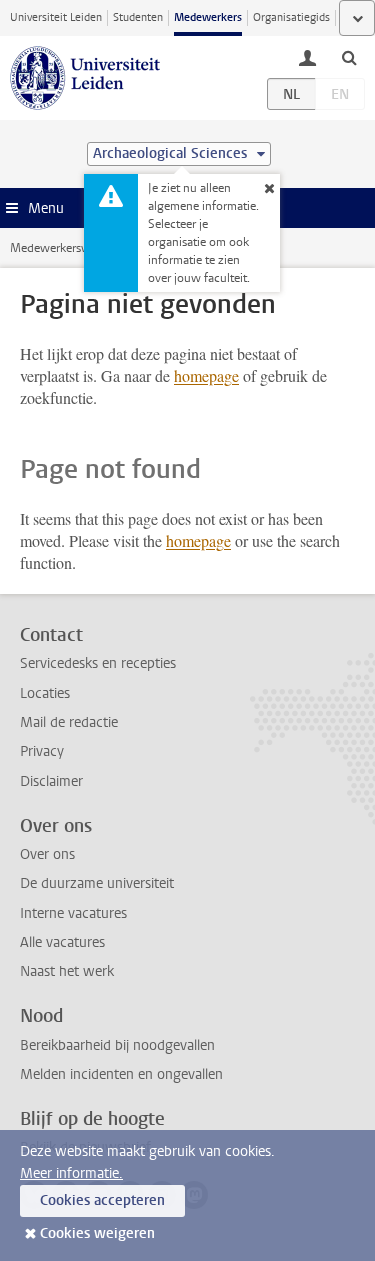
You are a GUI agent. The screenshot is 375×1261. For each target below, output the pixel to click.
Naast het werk (67, 971)
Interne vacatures (73, 913)
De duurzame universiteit (97, 883)
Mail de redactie (69, 722)
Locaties (45, 693)
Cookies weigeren (97, 1233)
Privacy (42, 751)
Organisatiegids (291, 17)
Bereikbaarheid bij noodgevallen (117, 1045)
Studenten (138, 17)
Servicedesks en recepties (98, 663)
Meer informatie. (71, 1173)
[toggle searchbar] (349, 57)
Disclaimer (51, 781)
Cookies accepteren (102, 1200)
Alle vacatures (62, 942)
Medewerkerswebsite (66, 248)
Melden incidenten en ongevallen (121, 1074)
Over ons (47, 854)
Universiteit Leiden (56, 17)
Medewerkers (208, 17)
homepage (206, 375)
